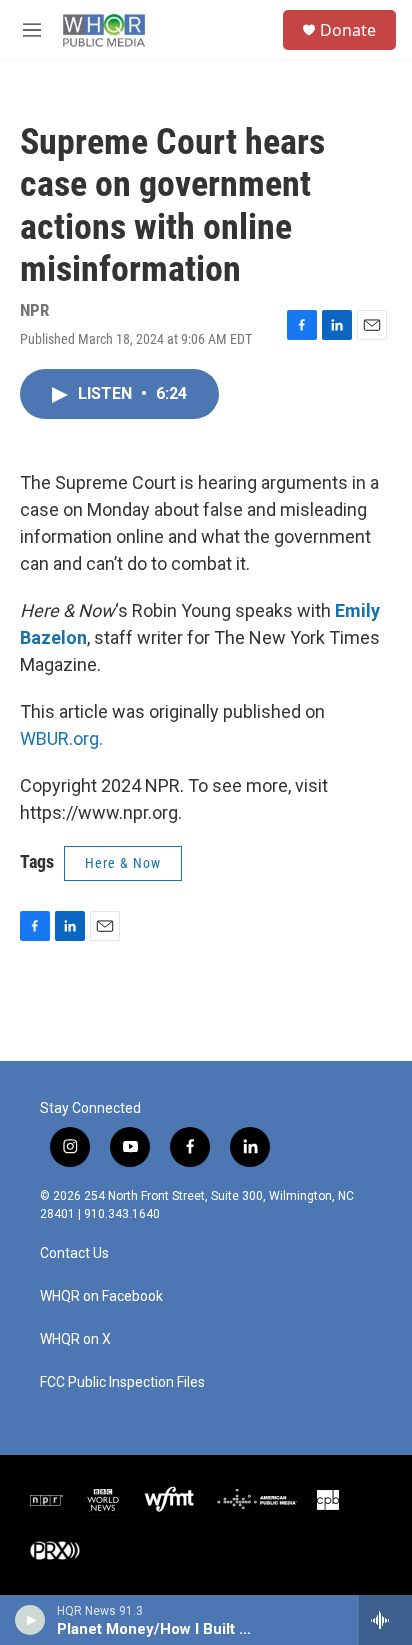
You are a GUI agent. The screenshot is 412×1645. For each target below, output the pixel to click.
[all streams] (385, 1620)
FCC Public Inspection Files (122, 1382)
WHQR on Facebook (101, 1296)
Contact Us (74, 1253)
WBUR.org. (61, 738)
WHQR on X (75, 1339)
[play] (30, 1620)
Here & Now (123, 863)
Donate (348, 30)
